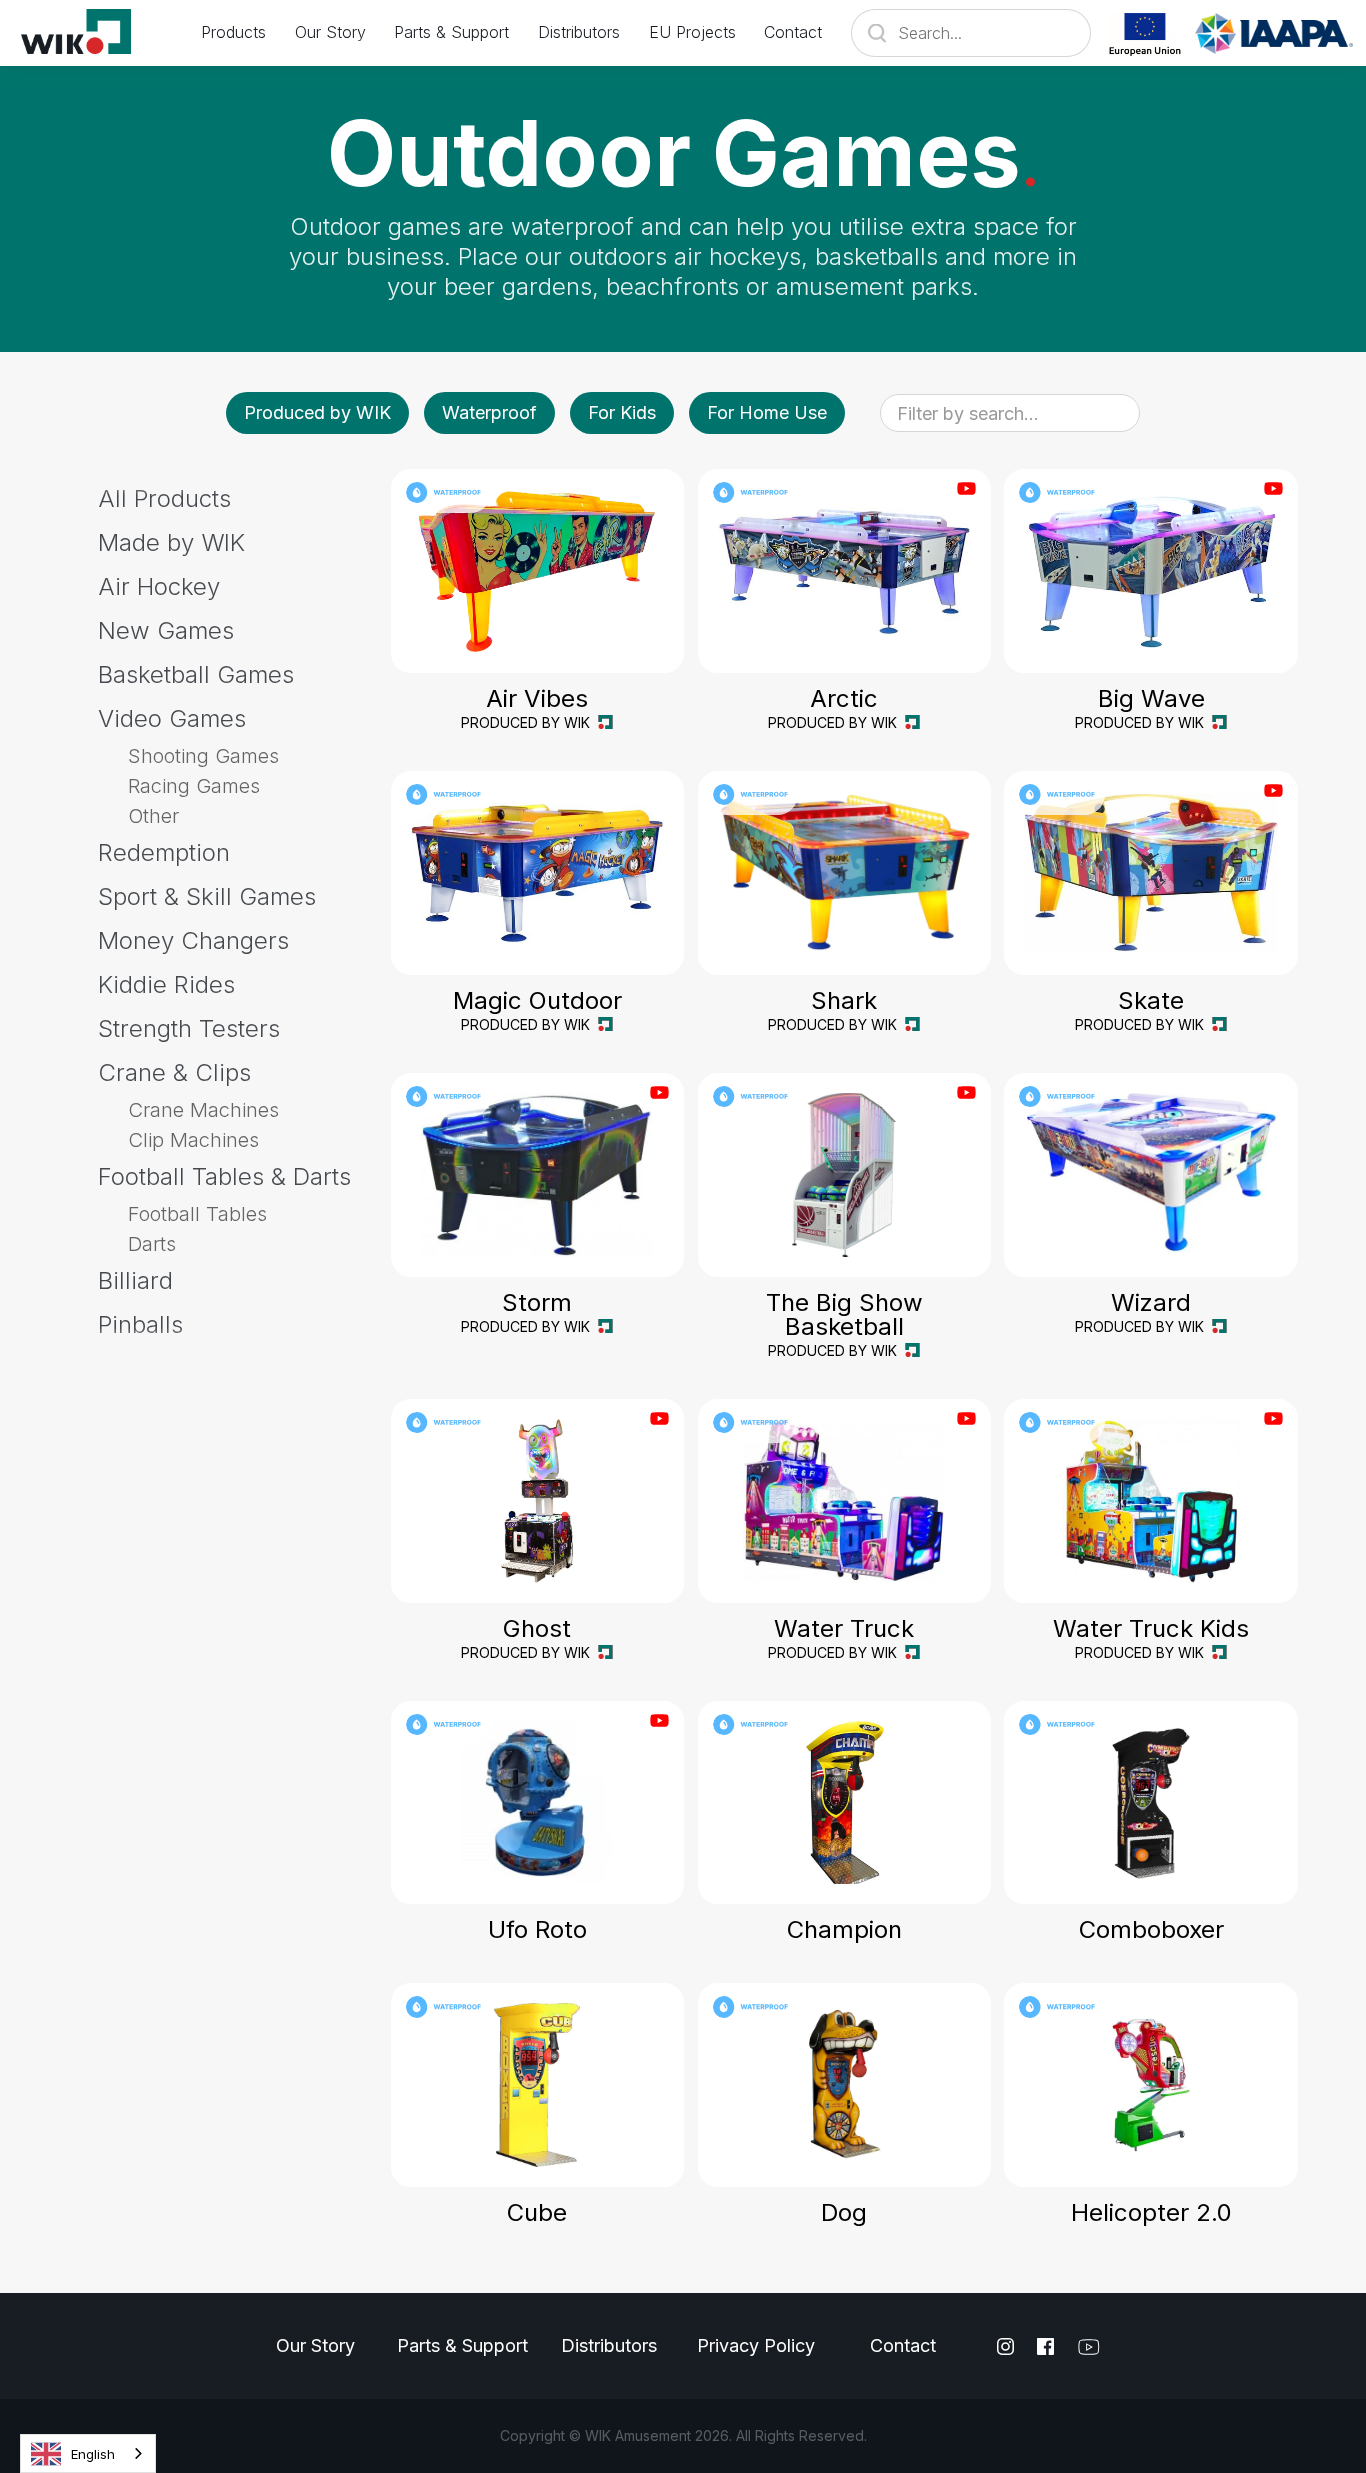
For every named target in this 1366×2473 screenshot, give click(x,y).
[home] (89, 33)
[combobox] (88, 2453)
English (93, 2454)
